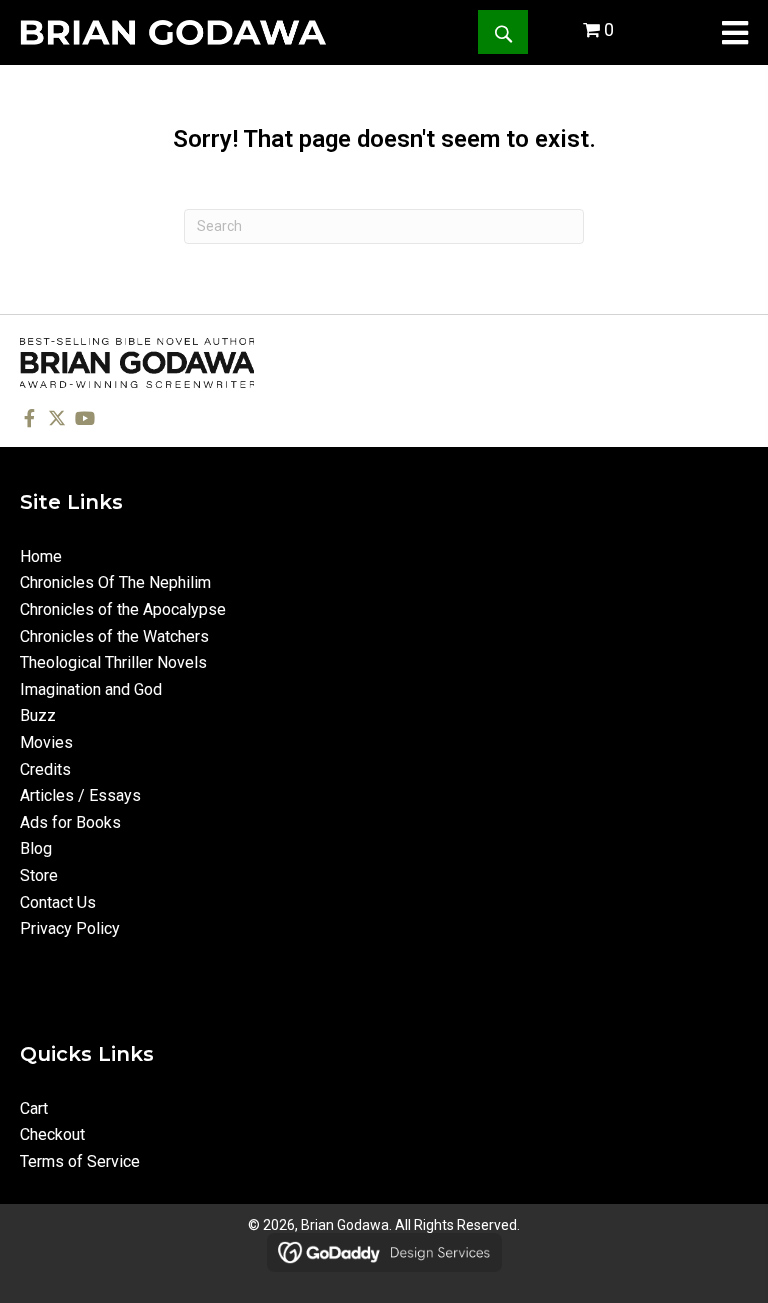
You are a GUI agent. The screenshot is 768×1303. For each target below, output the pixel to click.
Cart (34, 1108)
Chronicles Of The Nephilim (115, 582)
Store (39, 875)
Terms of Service (80, 1161)
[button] (503, 32)
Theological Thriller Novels (113, 662)
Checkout (52, 1134)
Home (41, 556)
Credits (45, 769)
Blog (36, 848)
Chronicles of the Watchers (114, 636)
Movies (46, 742)
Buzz (38, 715)
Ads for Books (70, 822)
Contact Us (58, 902)
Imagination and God (91, 689)
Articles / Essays (80, 795)
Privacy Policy (70, 928)
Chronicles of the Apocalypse (123, 609)
